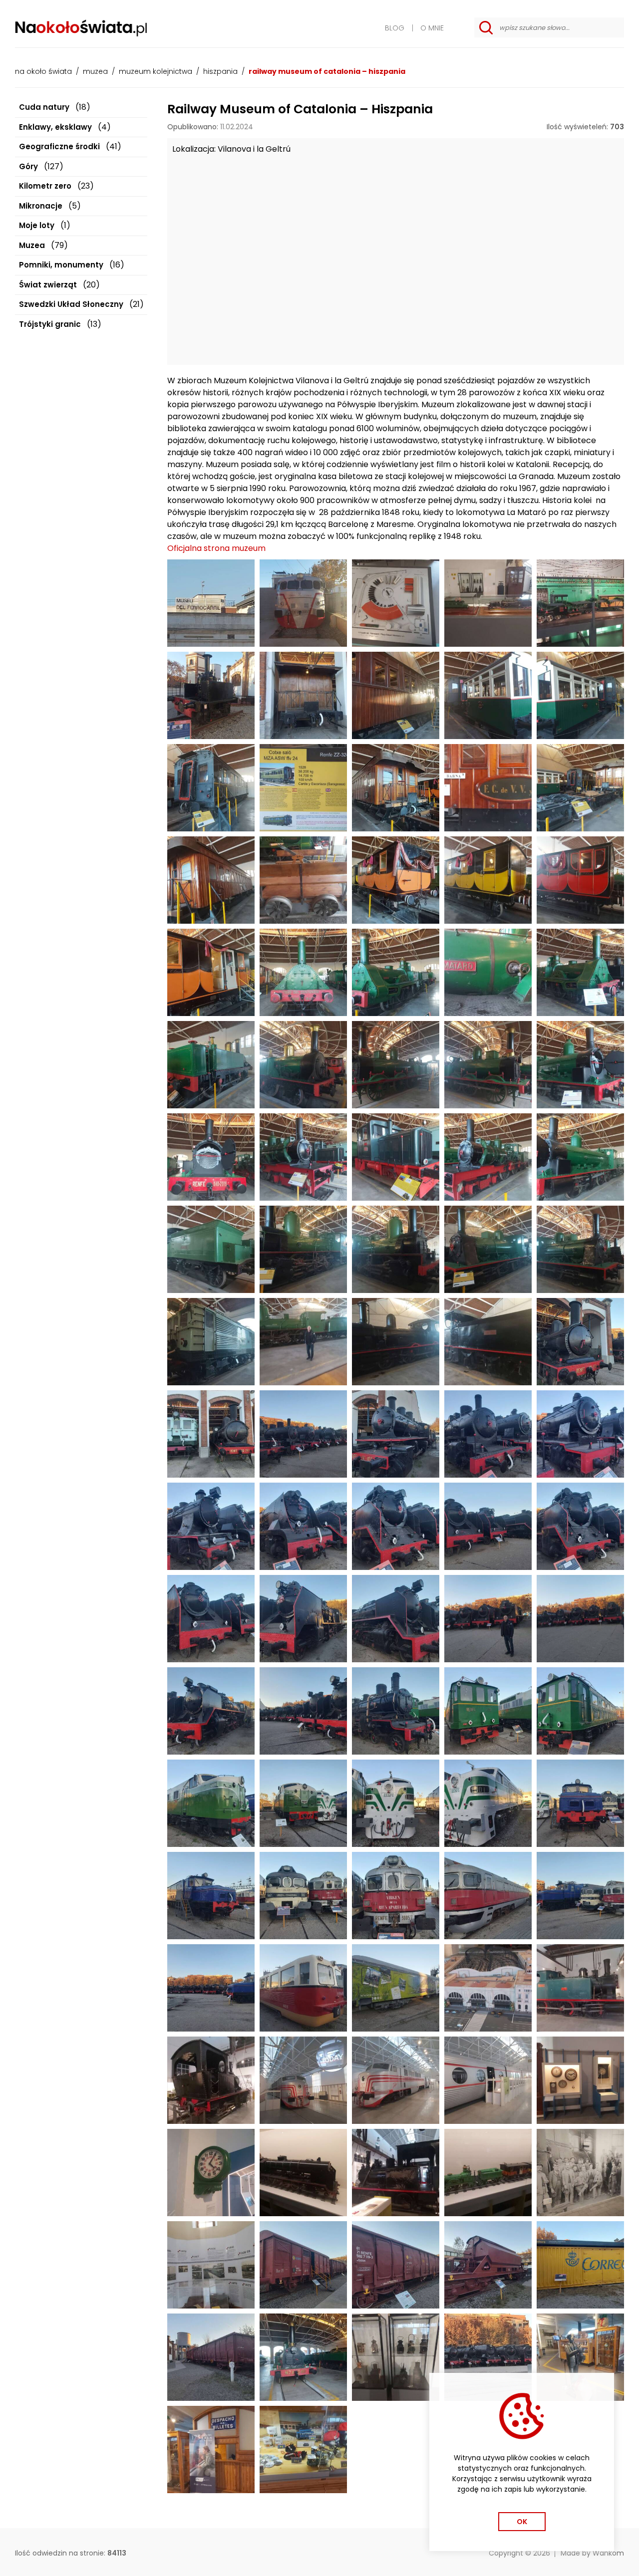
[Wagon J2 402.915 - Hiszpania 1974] (303, 2265)
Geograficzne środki (59, 146)
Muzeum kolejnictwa (156, 71)
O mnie (432, 28)
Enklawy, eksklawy (55, 127)
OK (522, 2522)
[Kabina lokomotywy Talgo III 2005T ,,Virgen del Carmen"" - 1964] (303, 603)
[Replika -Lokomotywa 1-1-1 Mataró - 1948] (303, 972)
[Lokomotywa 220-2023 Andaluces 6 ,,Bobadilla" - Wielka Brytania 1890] (396, 1342)
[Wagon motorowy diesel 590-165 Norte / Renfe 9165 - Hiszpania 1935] (303, 1988)
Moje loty (37, 225)
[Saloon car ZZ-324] (211, 788)
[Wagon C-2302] (303, 695)
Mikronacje (41, 206)
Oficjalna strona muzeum (216, 548)
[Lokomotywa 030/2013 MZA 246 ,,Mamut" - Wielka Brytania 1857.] (488, 1065)
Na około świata (43, 71)
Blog (395, 28)
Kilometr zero (45, 186)
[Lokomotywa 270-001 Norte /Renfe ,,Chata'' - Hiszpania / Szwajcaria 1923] (488, 1711)
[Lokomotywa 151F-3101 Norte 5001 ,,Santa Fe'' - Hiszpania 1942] (396, 1526)
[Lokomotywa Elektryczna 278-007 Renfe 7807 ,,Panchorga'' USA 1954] (211, 1803)
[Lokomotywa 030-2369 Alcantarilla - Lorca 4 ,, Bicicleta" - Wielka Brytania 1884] (580, 1342)
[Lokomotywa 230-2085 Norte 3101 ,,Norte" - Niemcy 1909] (488, 1434)
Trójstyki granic (50, 324)
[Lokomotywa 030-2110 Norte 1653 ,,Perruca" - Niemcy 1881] (303, 1249)
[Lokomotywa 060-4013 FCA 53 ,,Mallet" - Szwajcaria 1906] (396, 1434)
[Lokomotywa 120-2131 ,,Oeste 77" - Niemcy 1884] (488, 1249)
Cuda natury (44, 107)
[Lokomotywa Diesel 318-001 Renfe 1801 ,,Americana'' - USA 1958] (396, 1803)
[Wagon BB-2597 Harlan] (211, 880)
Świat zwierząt (48, 285)
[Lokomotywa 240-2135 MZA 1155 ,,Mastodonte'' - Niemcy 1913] (580, 1434)
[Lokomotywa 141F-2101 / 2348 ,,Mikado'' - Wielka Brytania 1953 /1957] (396, 1619)
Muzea (95, 71)
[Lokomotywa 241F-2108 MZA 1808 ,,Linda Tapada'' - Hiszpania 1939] (303, 1526)
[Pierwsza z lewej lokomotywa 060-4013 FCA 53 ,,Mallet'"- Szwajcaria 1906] (303, 1434)
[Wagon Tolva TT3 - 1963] (488, 2265)
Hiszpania (220, 71)
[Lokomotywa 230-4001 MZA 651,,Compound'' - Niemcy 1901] (396, 1711)
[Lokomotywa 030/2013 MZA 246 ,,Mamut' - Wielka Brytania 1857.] (303, 2357)
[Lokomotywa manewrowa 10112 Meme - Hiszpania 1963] (396, 1157)
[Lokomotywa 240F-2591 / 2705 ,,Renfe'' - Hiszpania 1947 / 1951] (211, 1619)
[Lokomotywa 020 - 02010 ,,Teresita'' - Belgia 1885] (211, 695)
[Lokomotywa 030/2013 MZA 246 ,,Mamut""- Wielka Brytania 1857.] (396, 1065)
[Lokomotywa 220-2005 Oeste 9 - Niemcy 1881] (303, 1157)
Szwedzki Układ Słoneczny (71, 304)
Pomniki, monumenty (61, 265)
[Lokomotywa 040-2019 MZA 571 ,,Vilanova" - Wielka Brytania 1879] (580, 1065)
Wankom (608, 2553)
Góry (28, 166)
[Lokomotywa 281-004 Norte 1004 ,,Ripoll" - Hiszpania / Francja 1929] (211, 1342)
